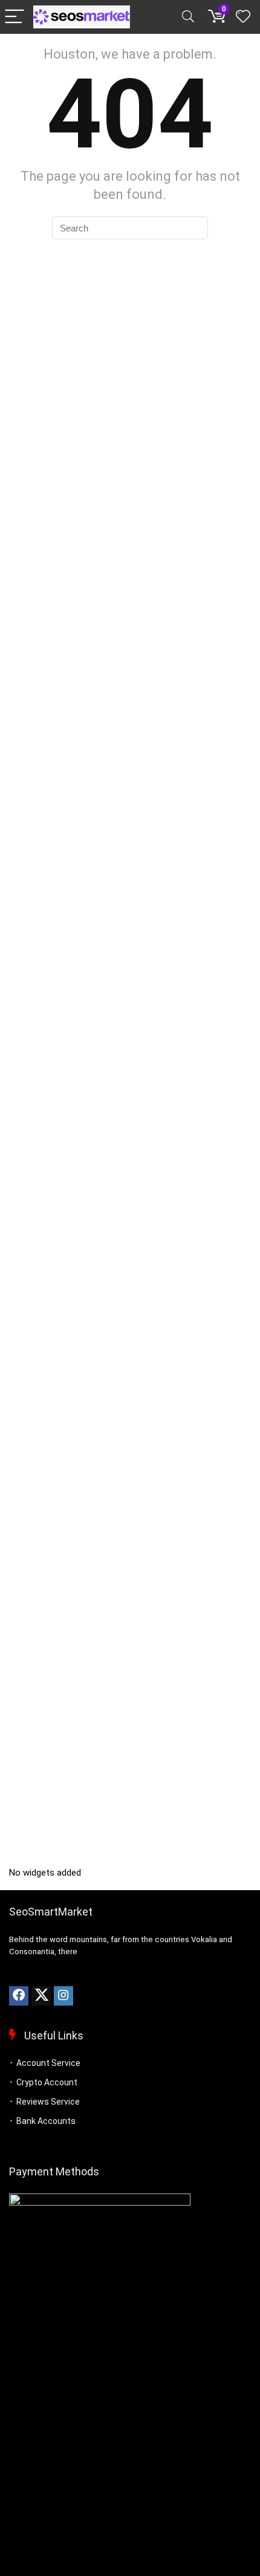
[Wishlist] (243, 17)
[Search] (188, 17)
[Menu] (15, 17)
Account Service (48, 2063)
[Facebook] (19, 1996)
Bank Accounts (46, 2121)
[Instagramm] (63, 1996)
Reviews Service (48, 2102)
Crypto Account (47, 2082)
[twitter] (41, 1996)
